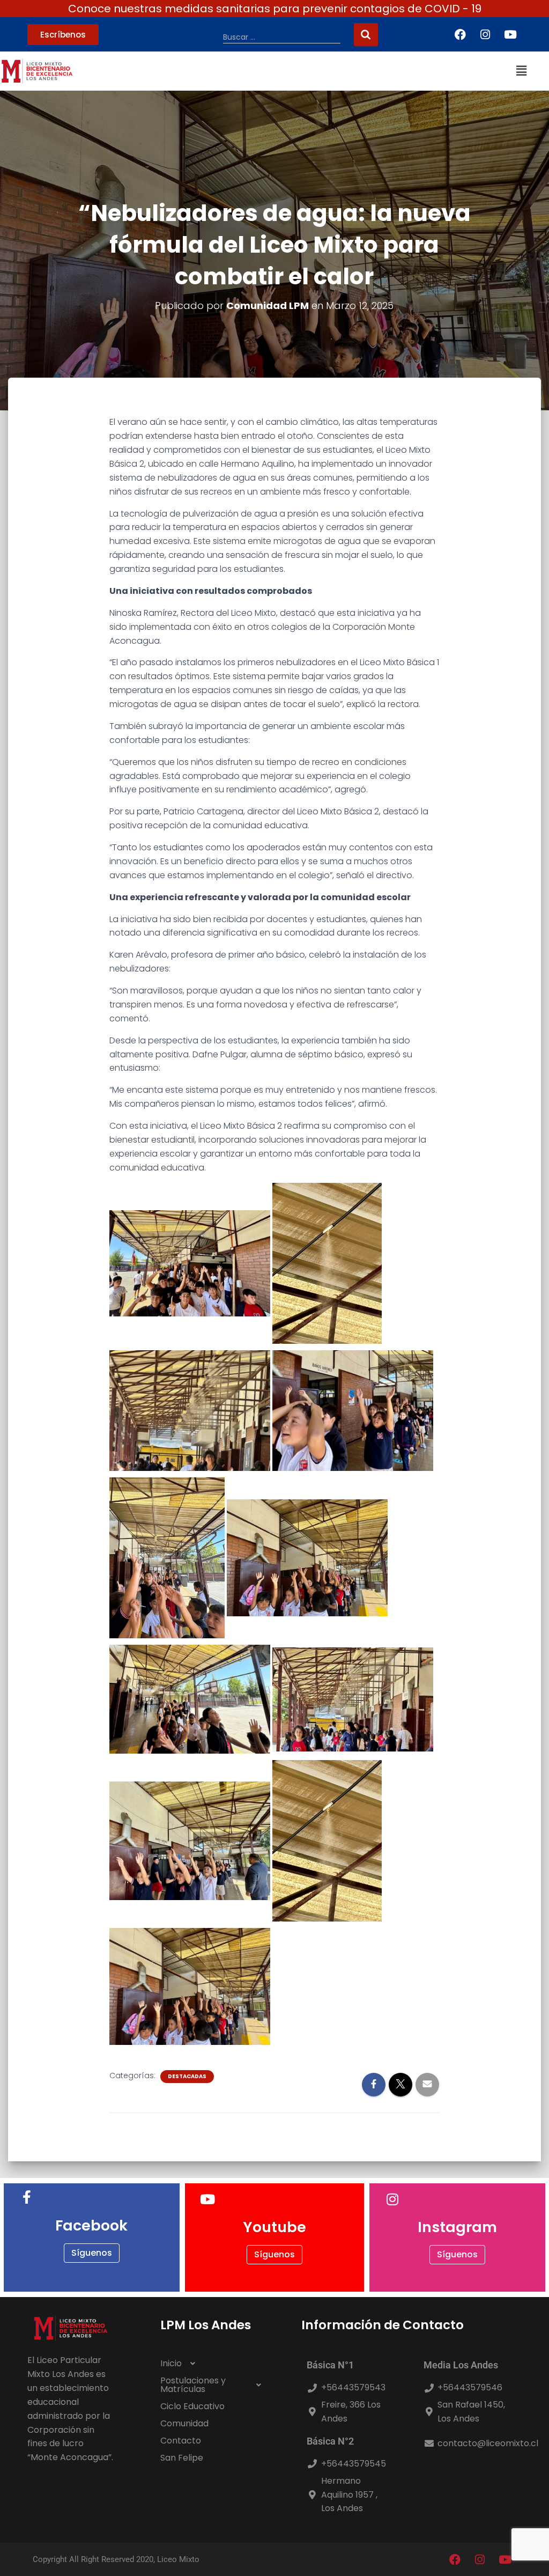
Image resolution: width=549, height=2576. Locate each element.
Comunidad (184, 2423)
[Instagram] (485, 34)
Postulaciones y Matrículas (193, 2385)
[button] (521, 71)
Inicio (171, 2363)
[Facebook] (460, 34)
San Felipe (182, 2458)
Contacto (181, 2441)
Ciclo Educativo (192, 2406)
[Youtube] (510, 34)
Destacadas (187, 2077)
